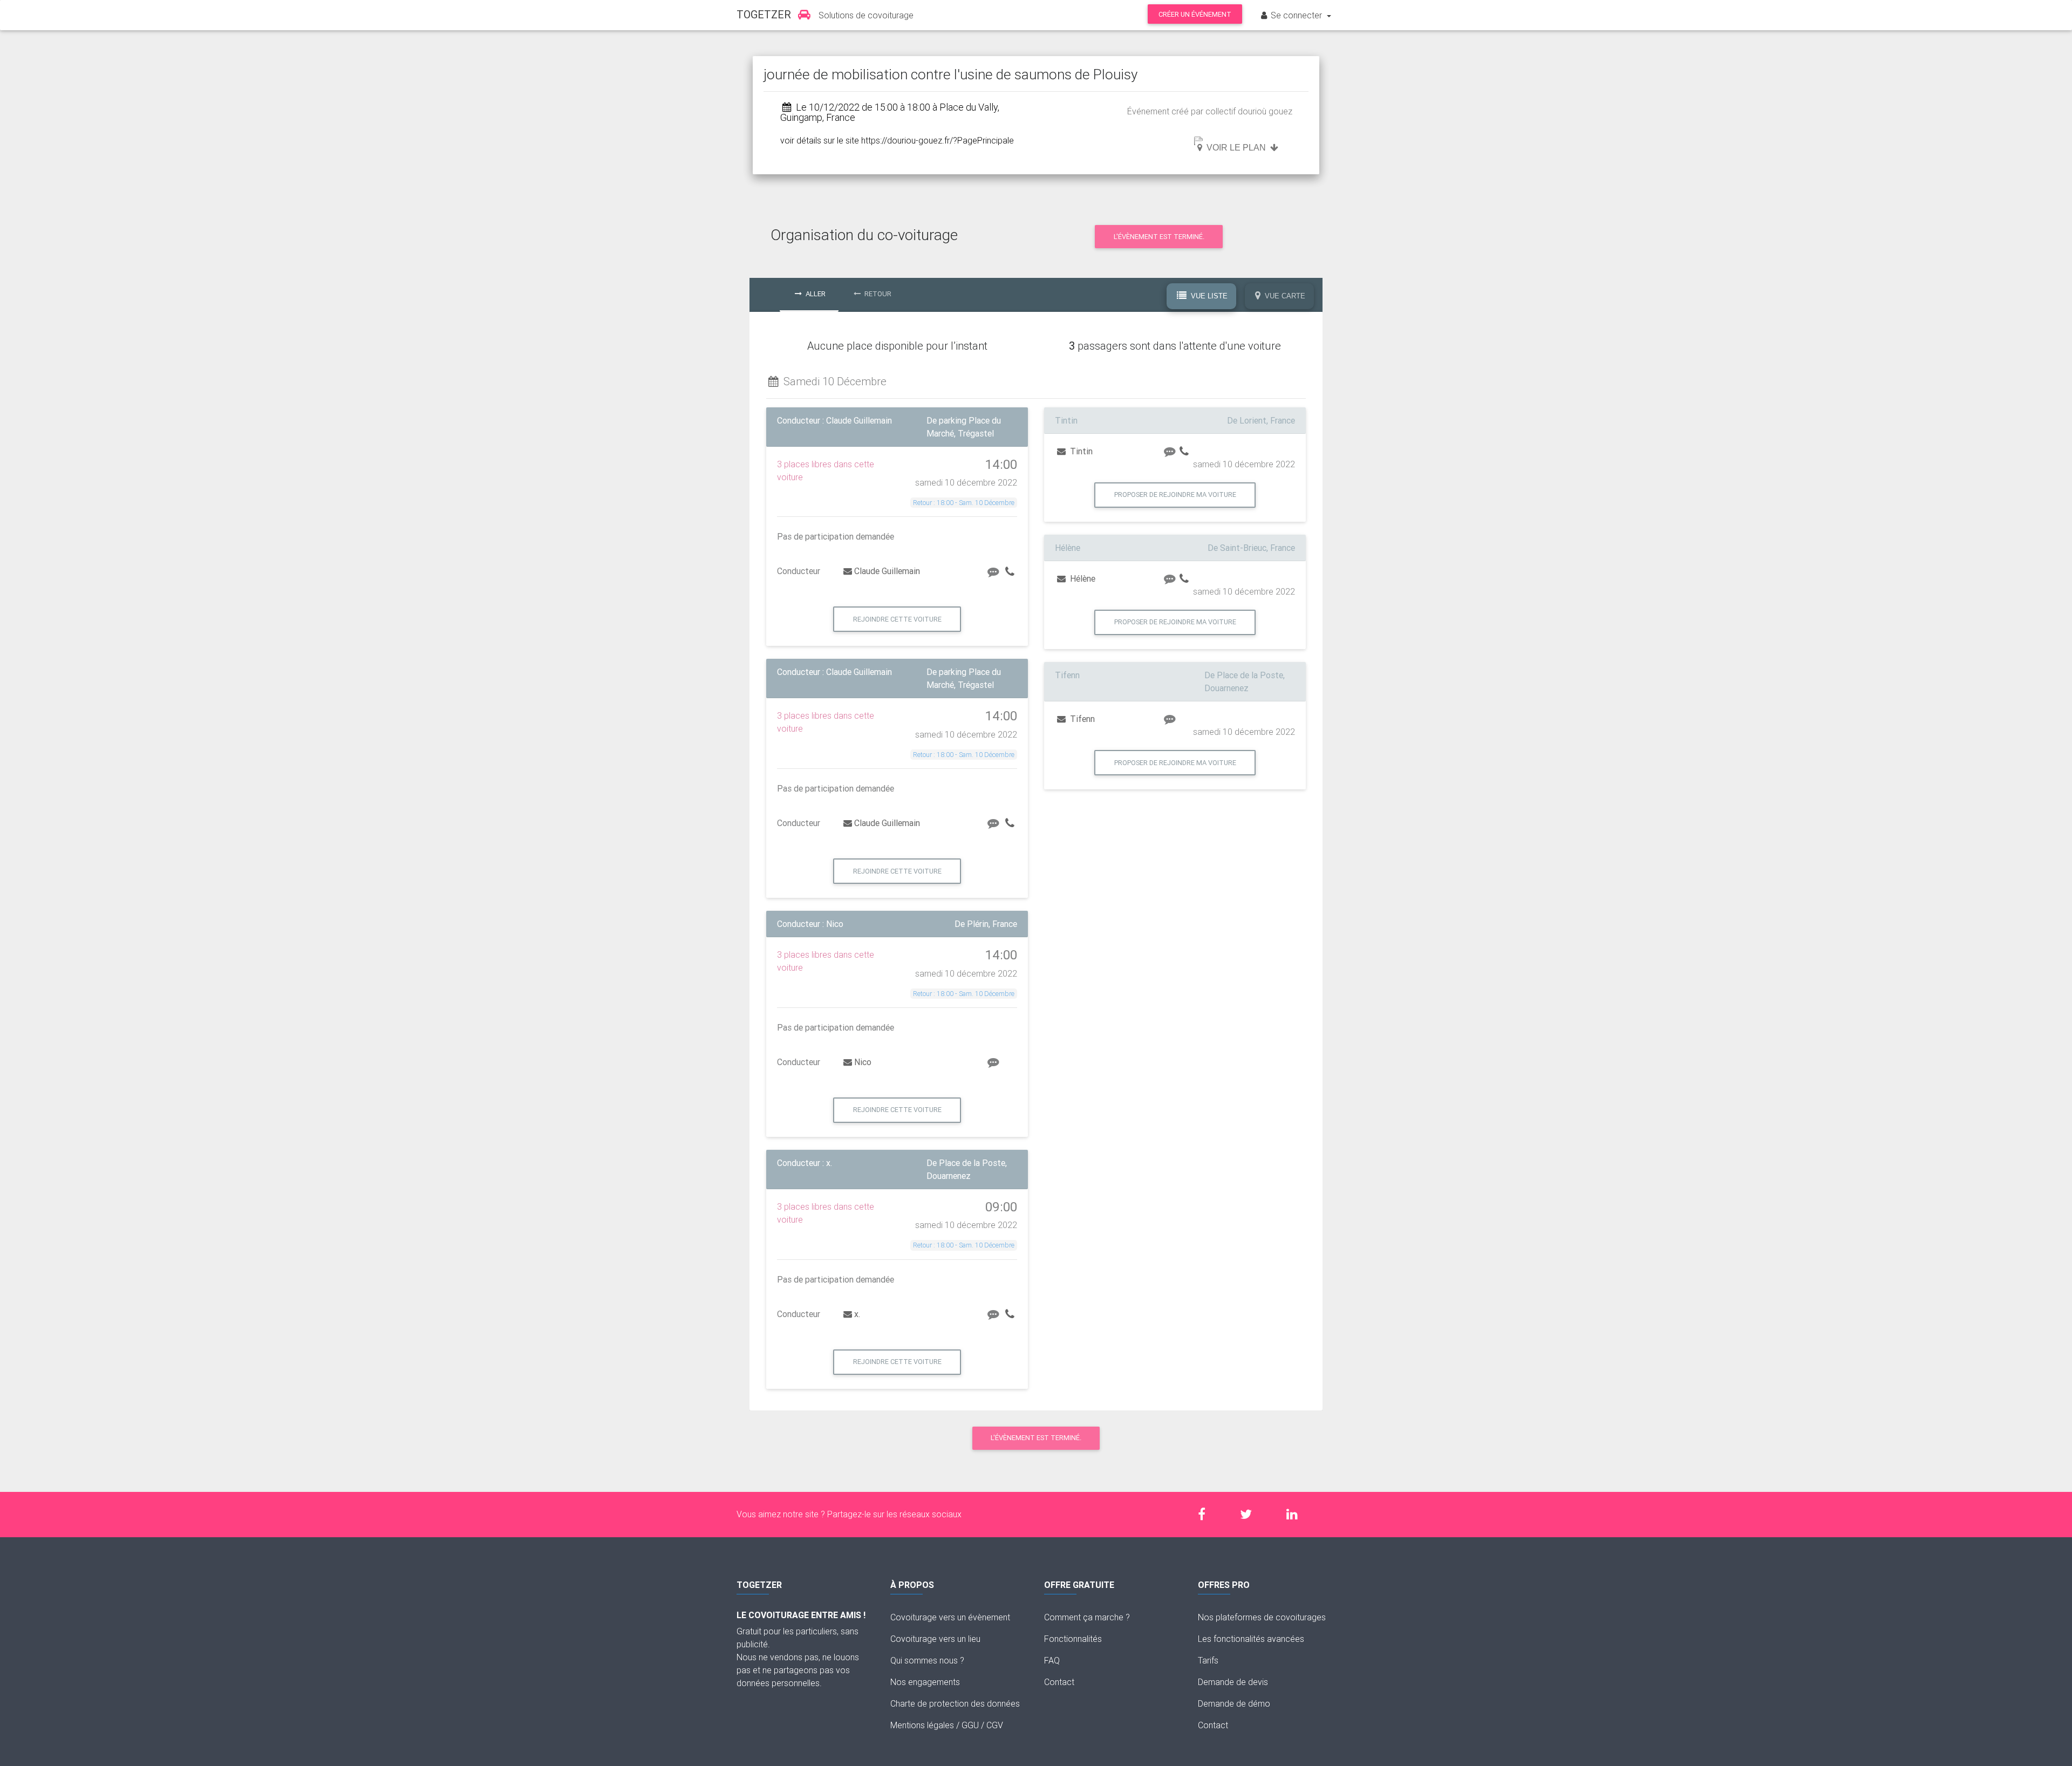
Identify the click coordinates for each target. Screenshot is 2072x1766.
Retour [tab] (877, 294)
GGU (970, 1725)
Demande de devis (1233, 1682)
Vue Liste (1208, 296)
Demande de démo (1234, 1703)
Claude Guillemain (887, 571)
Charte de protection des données (955, 1703)
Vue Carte (1284, 296)
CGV (995, 1725)
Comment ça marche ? (1087, 1617)
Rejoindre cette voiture (897, 619)
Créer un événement (1195, 14)
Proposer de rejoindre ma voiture (1175, 495)
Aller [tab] (815, 294)
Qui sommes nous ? (927, 1660)
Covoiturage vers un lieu (935, 1639)
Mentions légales (922, 1725)
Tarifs (1208, 1660)
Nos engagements (925, 1682)
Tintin (1080, 451)
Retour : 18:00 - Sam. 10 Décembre (964, 503)
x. (857, 1314)
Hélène (1082, 578)
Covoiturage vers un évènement (950, 1617)
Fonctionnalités (1073, 1639)
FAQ (1052, 1660)
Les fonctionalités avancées (1251, 1639)
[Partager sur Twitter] (1251, 1514)
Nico (863, 1062)
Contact (1059, 1682)
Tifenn (1081, 719)
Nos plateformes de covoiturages (1262, 1617)
